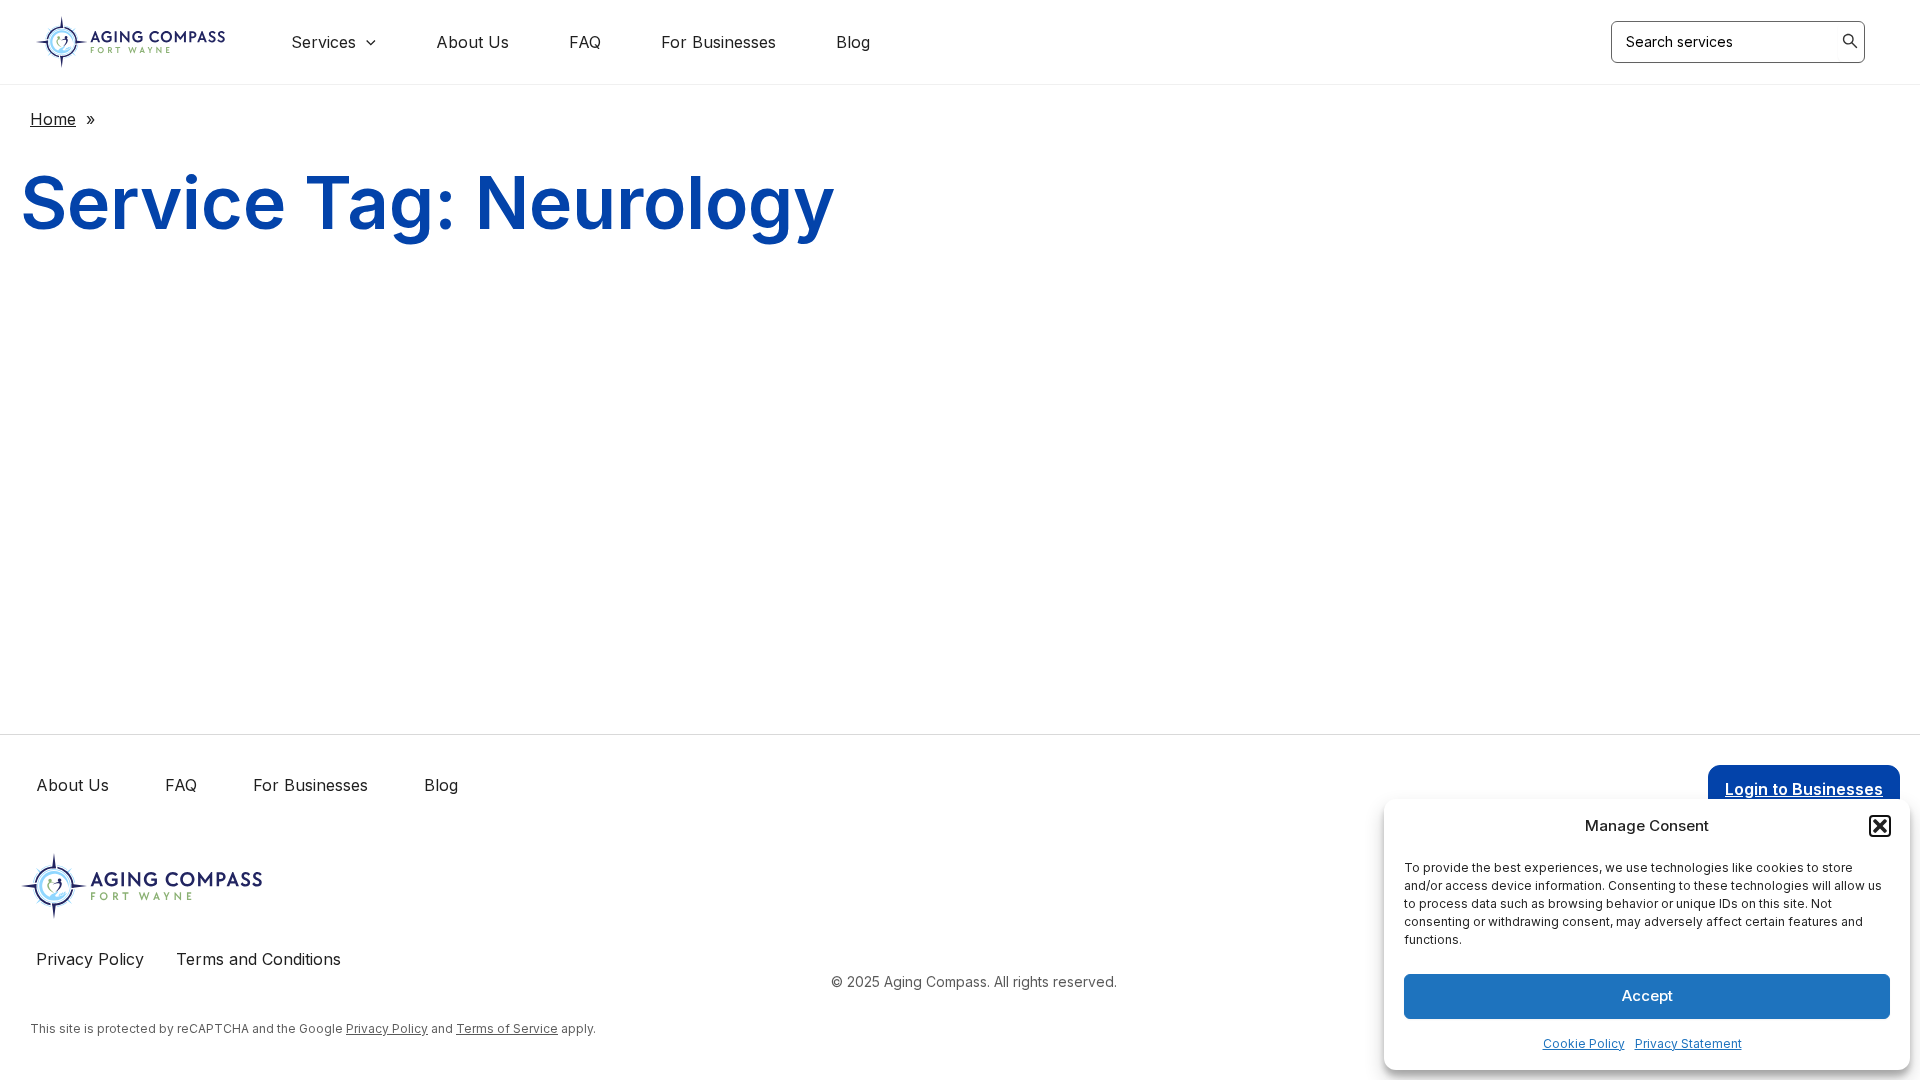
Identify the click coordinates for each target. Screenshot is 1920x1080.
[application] (366, 42)
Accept (1647, 995)
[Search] (1851, 42)
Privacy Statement (1688, 1043)
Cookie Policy (1584, 1043)
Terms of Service (507, 1028)
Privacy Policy (387, 1028)
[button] (1880, 826)
